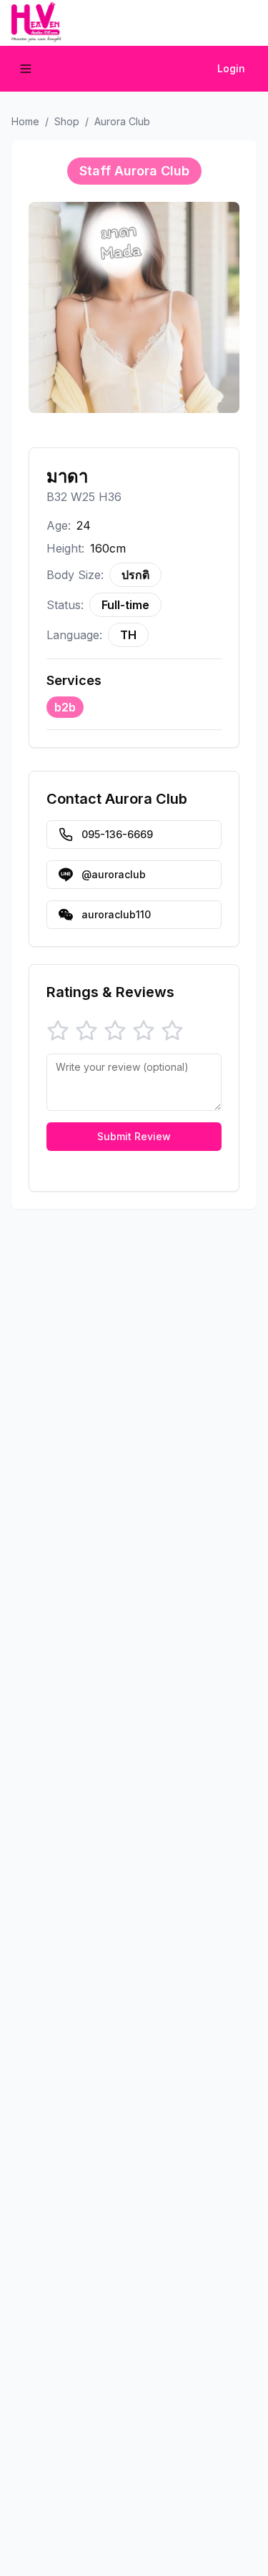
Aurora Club (122, 121)
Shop (67, 121)
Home (25, 121)
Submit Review (134, 1136)
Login (231, 68)
